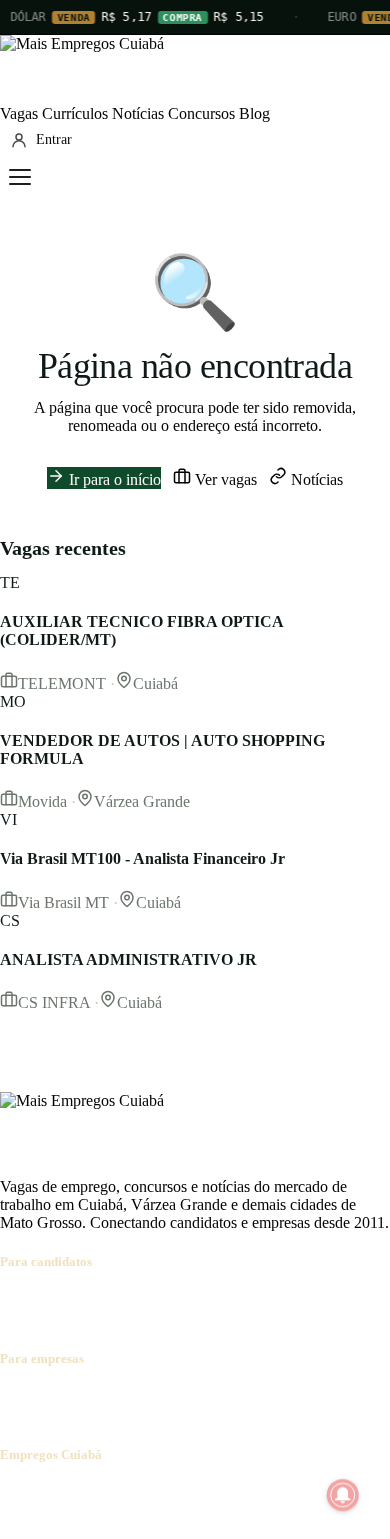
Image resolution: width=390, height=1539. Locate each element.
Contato (122, 1493)
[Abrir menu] (20, 177)
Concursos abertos (248, 1300)
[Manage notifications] (343, 1495)
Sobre (18, 1493)
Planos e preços (276, 1397)
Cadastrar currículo (126, 1300)
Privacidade (284, 1493)
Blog (254, 113)
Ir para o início (113, 479)
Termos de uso (197, 1493)
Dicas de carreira (96, 1318)
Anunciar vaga (46, 1397)
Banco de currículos (160, 1397)
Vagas (19, 113)
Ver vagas (224, 479)
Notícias (138, 113)
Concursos (201, 113)
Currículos (75, 113)
